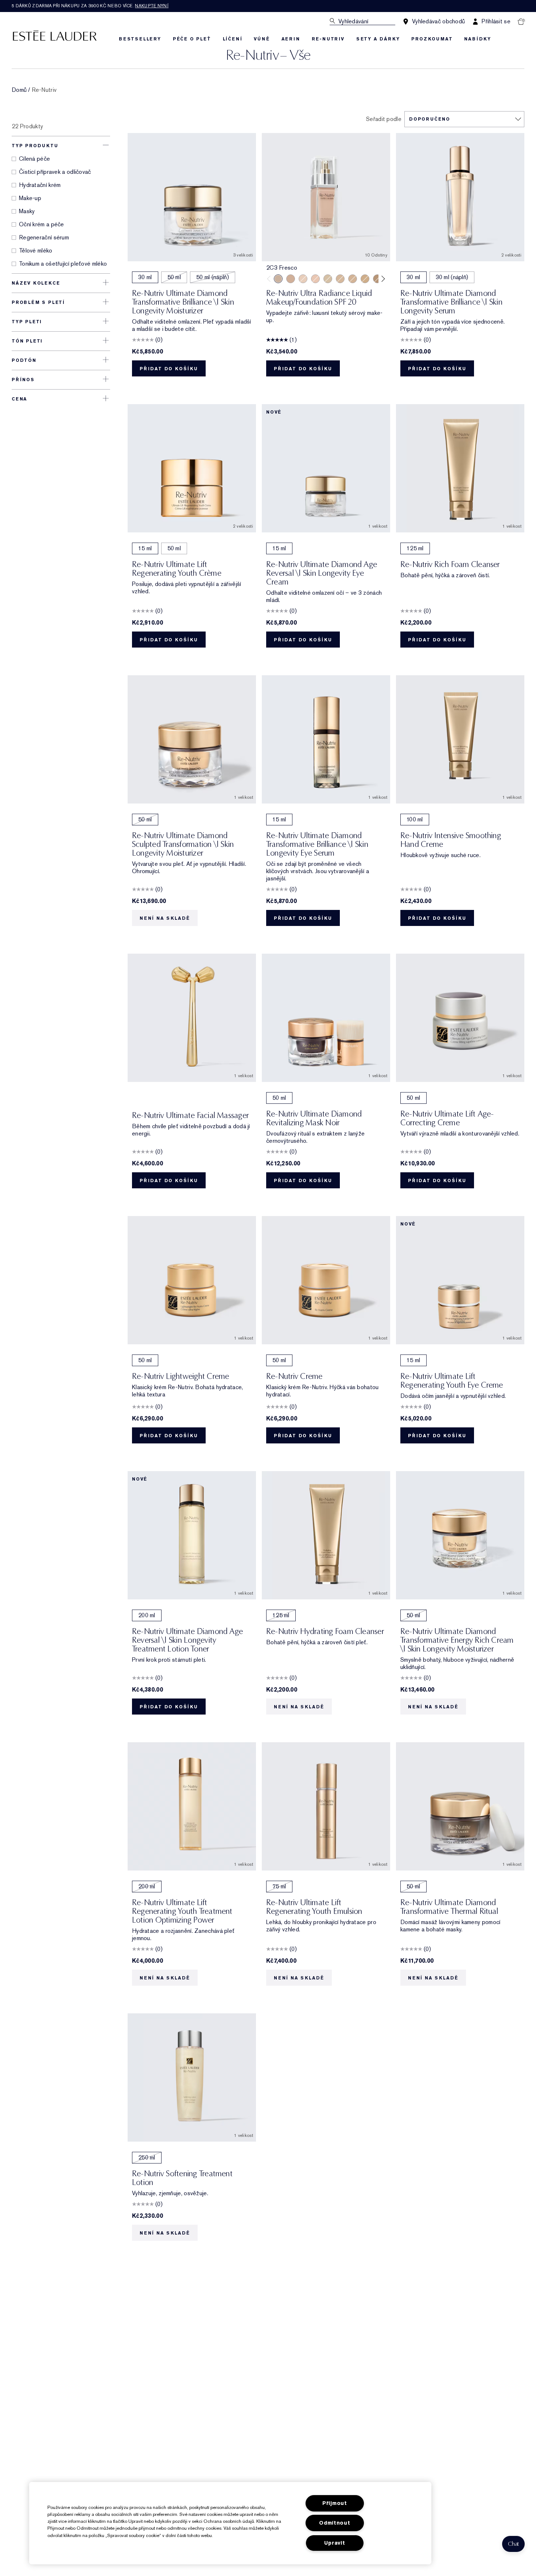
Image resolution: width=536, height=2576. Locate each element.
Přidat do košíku (169, 369)
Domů (19, 90)
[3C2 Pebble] (291, 279)
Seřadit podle (384, 119)
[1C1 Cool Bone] (303, 279)
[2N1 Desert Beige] (328, 279)
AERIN (291, 39)
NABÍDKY (478, 39)
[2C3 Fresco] (278, 279)
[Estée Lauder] (55, 35)
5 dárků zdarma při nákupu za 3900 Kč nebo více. (90, 6)
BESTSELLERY (140, 39)
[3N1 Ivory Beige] (340, 279)
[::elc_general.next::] (382, 279)
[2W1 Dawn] (353, 279)
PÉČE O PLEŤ (192, 39)
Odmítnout (335, 2523)
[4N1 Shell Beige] (377, 279)
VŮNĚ (262, 39)
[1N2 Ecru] (315, 279)
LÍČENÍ (233, 39)
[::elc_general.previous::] (270, 279)
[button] (513, 2544)
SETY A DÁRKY (378, 39)
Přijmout (335, 2503)
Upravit (335, 2543)
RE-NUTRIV (328, 39)
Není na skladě (165, 918)
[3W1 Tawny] (365, 279)
